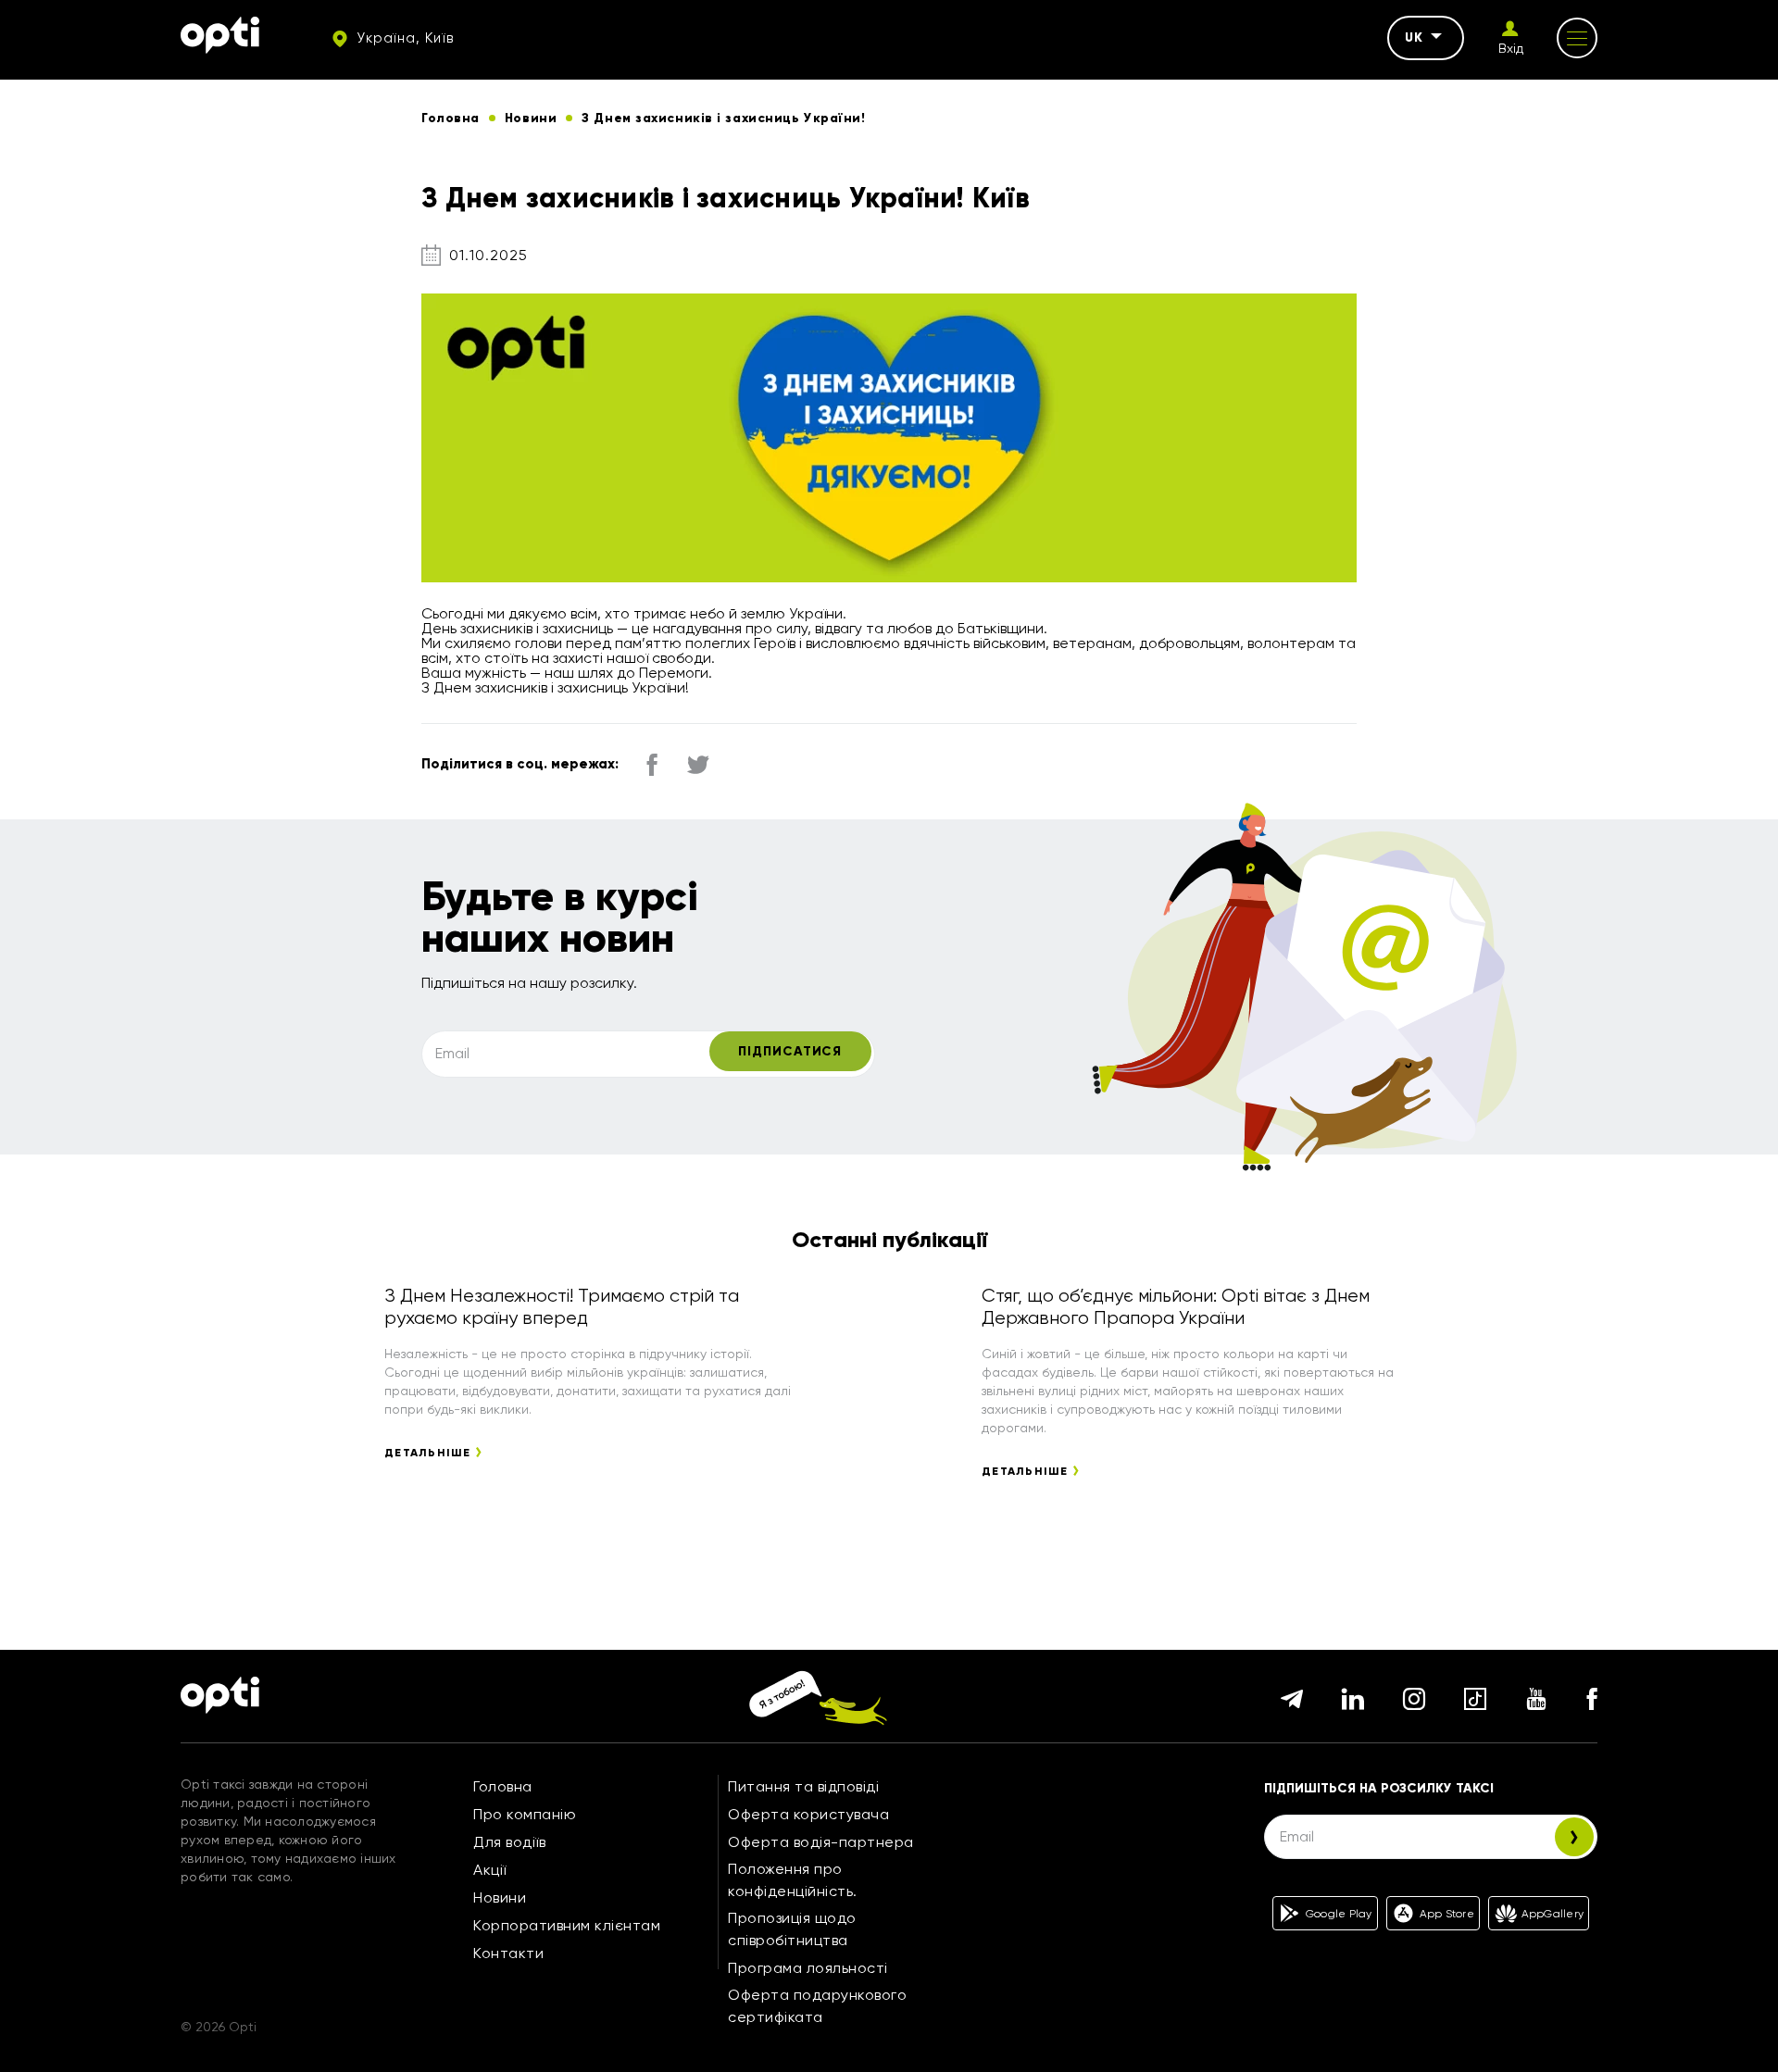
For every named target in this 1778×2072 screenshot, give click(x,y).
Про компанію (525, 1814)
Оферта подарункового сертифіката (817, 2006)
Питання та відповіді (803, 1786)
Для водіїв (509, 1842)
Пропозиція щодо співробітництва (792, 1929)
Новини (500, 1897)
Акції (490, 1870)
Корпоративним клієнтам (567, 1925)
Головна (503, 1786)
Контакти (508, 1953)
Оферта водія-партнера (821, 1842)
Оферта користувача (808, 1814)
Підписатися (790, 1051)
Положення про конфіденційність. (793, 1880)
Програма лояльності (808, 1968)
